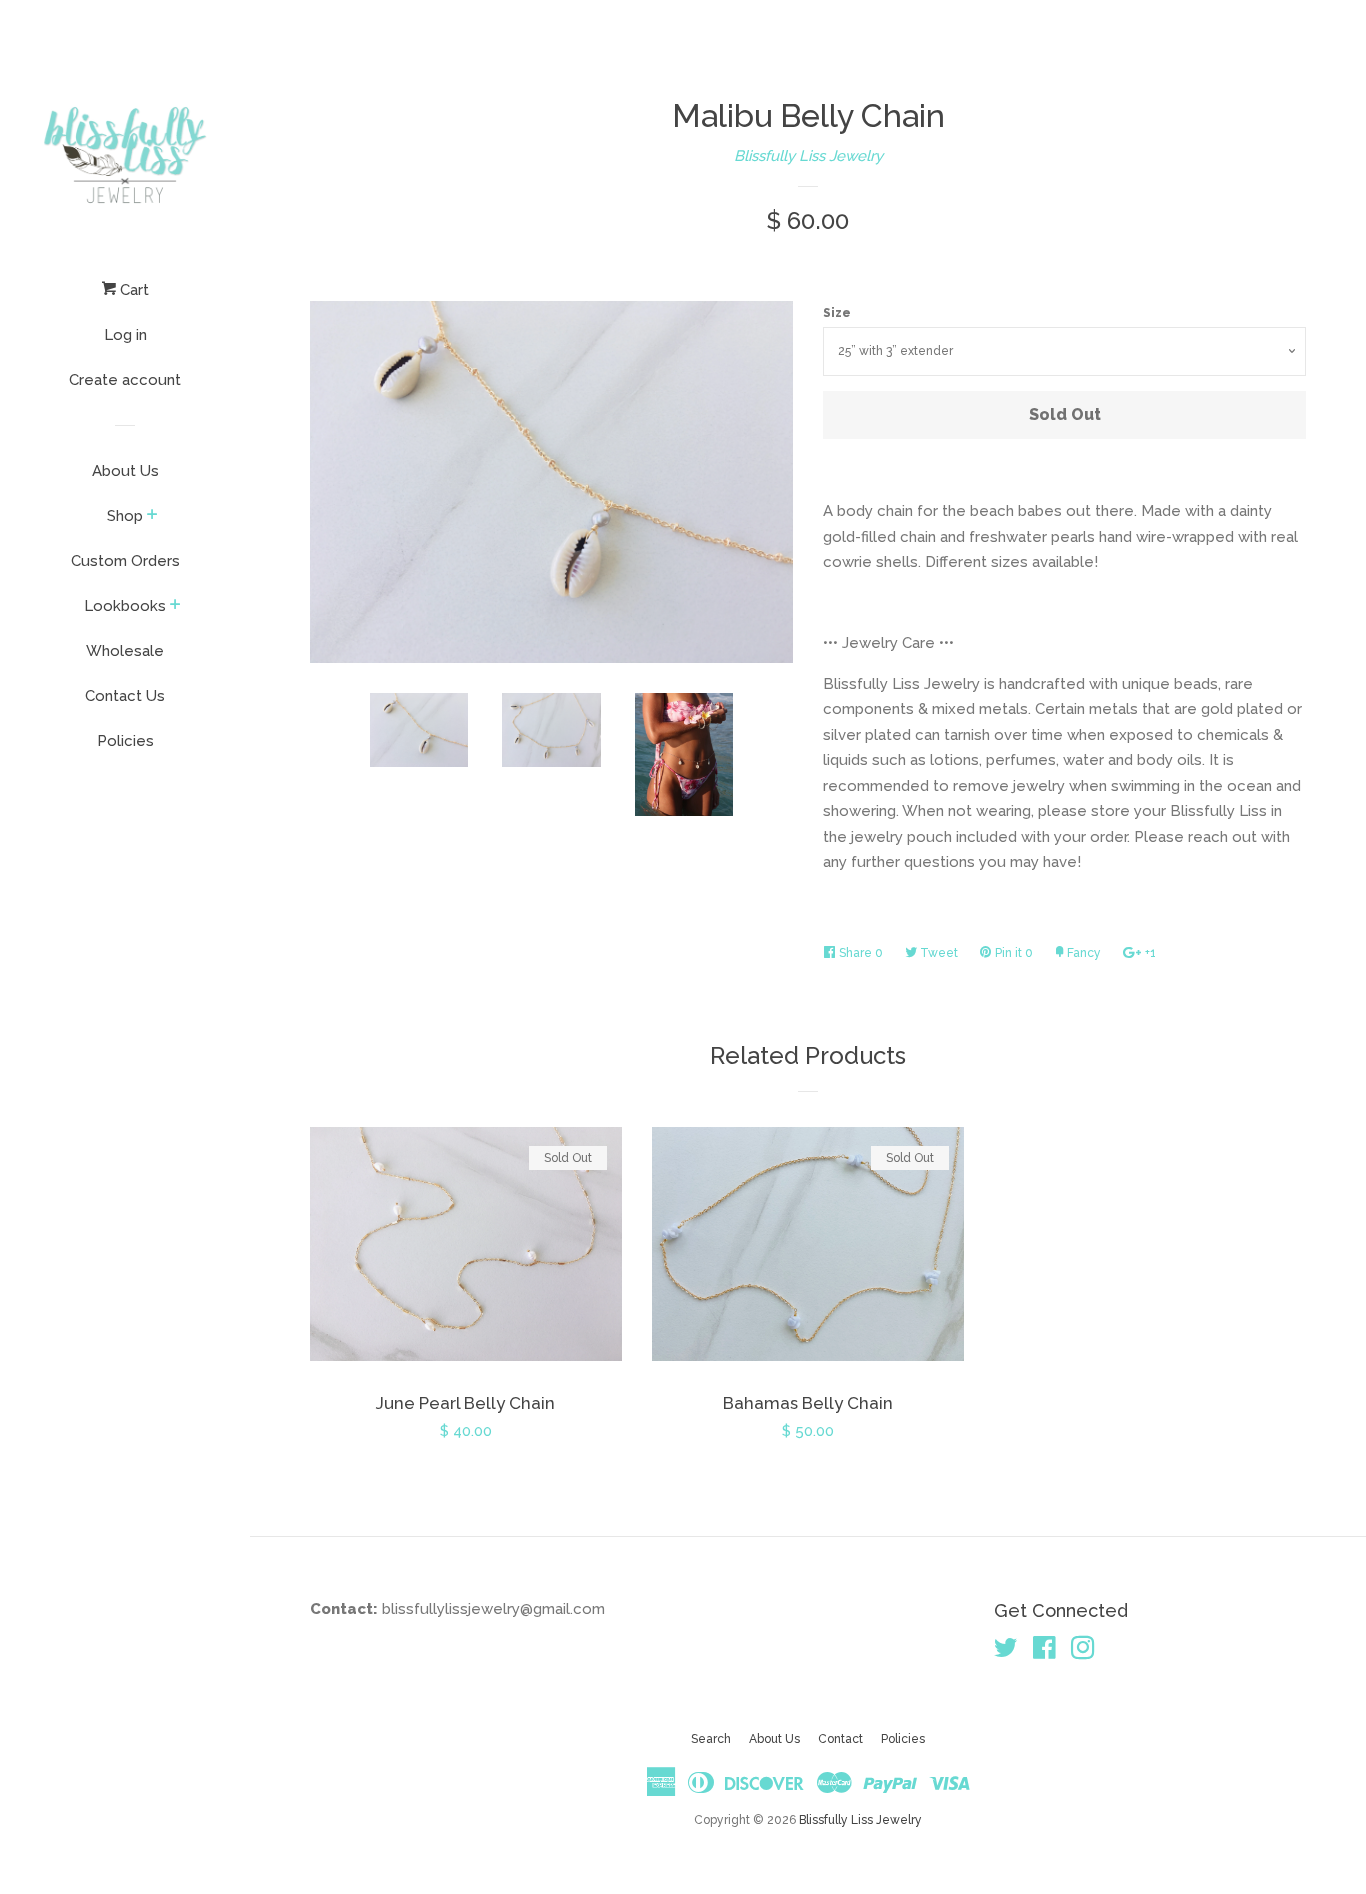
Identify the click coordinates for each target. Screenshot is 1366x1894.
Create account (125, 380)
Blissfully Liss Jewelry (808, 156)
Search (711, 1739)
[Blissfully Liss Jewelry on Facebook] (1044, 1652)
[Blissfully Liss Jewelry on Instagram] (1083, 1652)
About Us (125, 471)
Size (837, 313)
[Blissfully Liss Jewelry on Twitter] (1006, 1652)
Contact (840, 1739)
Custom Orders (125, 561)
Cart (132, 290)
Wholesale (125, 651)
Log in (125, 335)
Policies (125, 741)
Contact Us (125, 696)
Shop (125, 516)
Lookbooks (125, 606)
